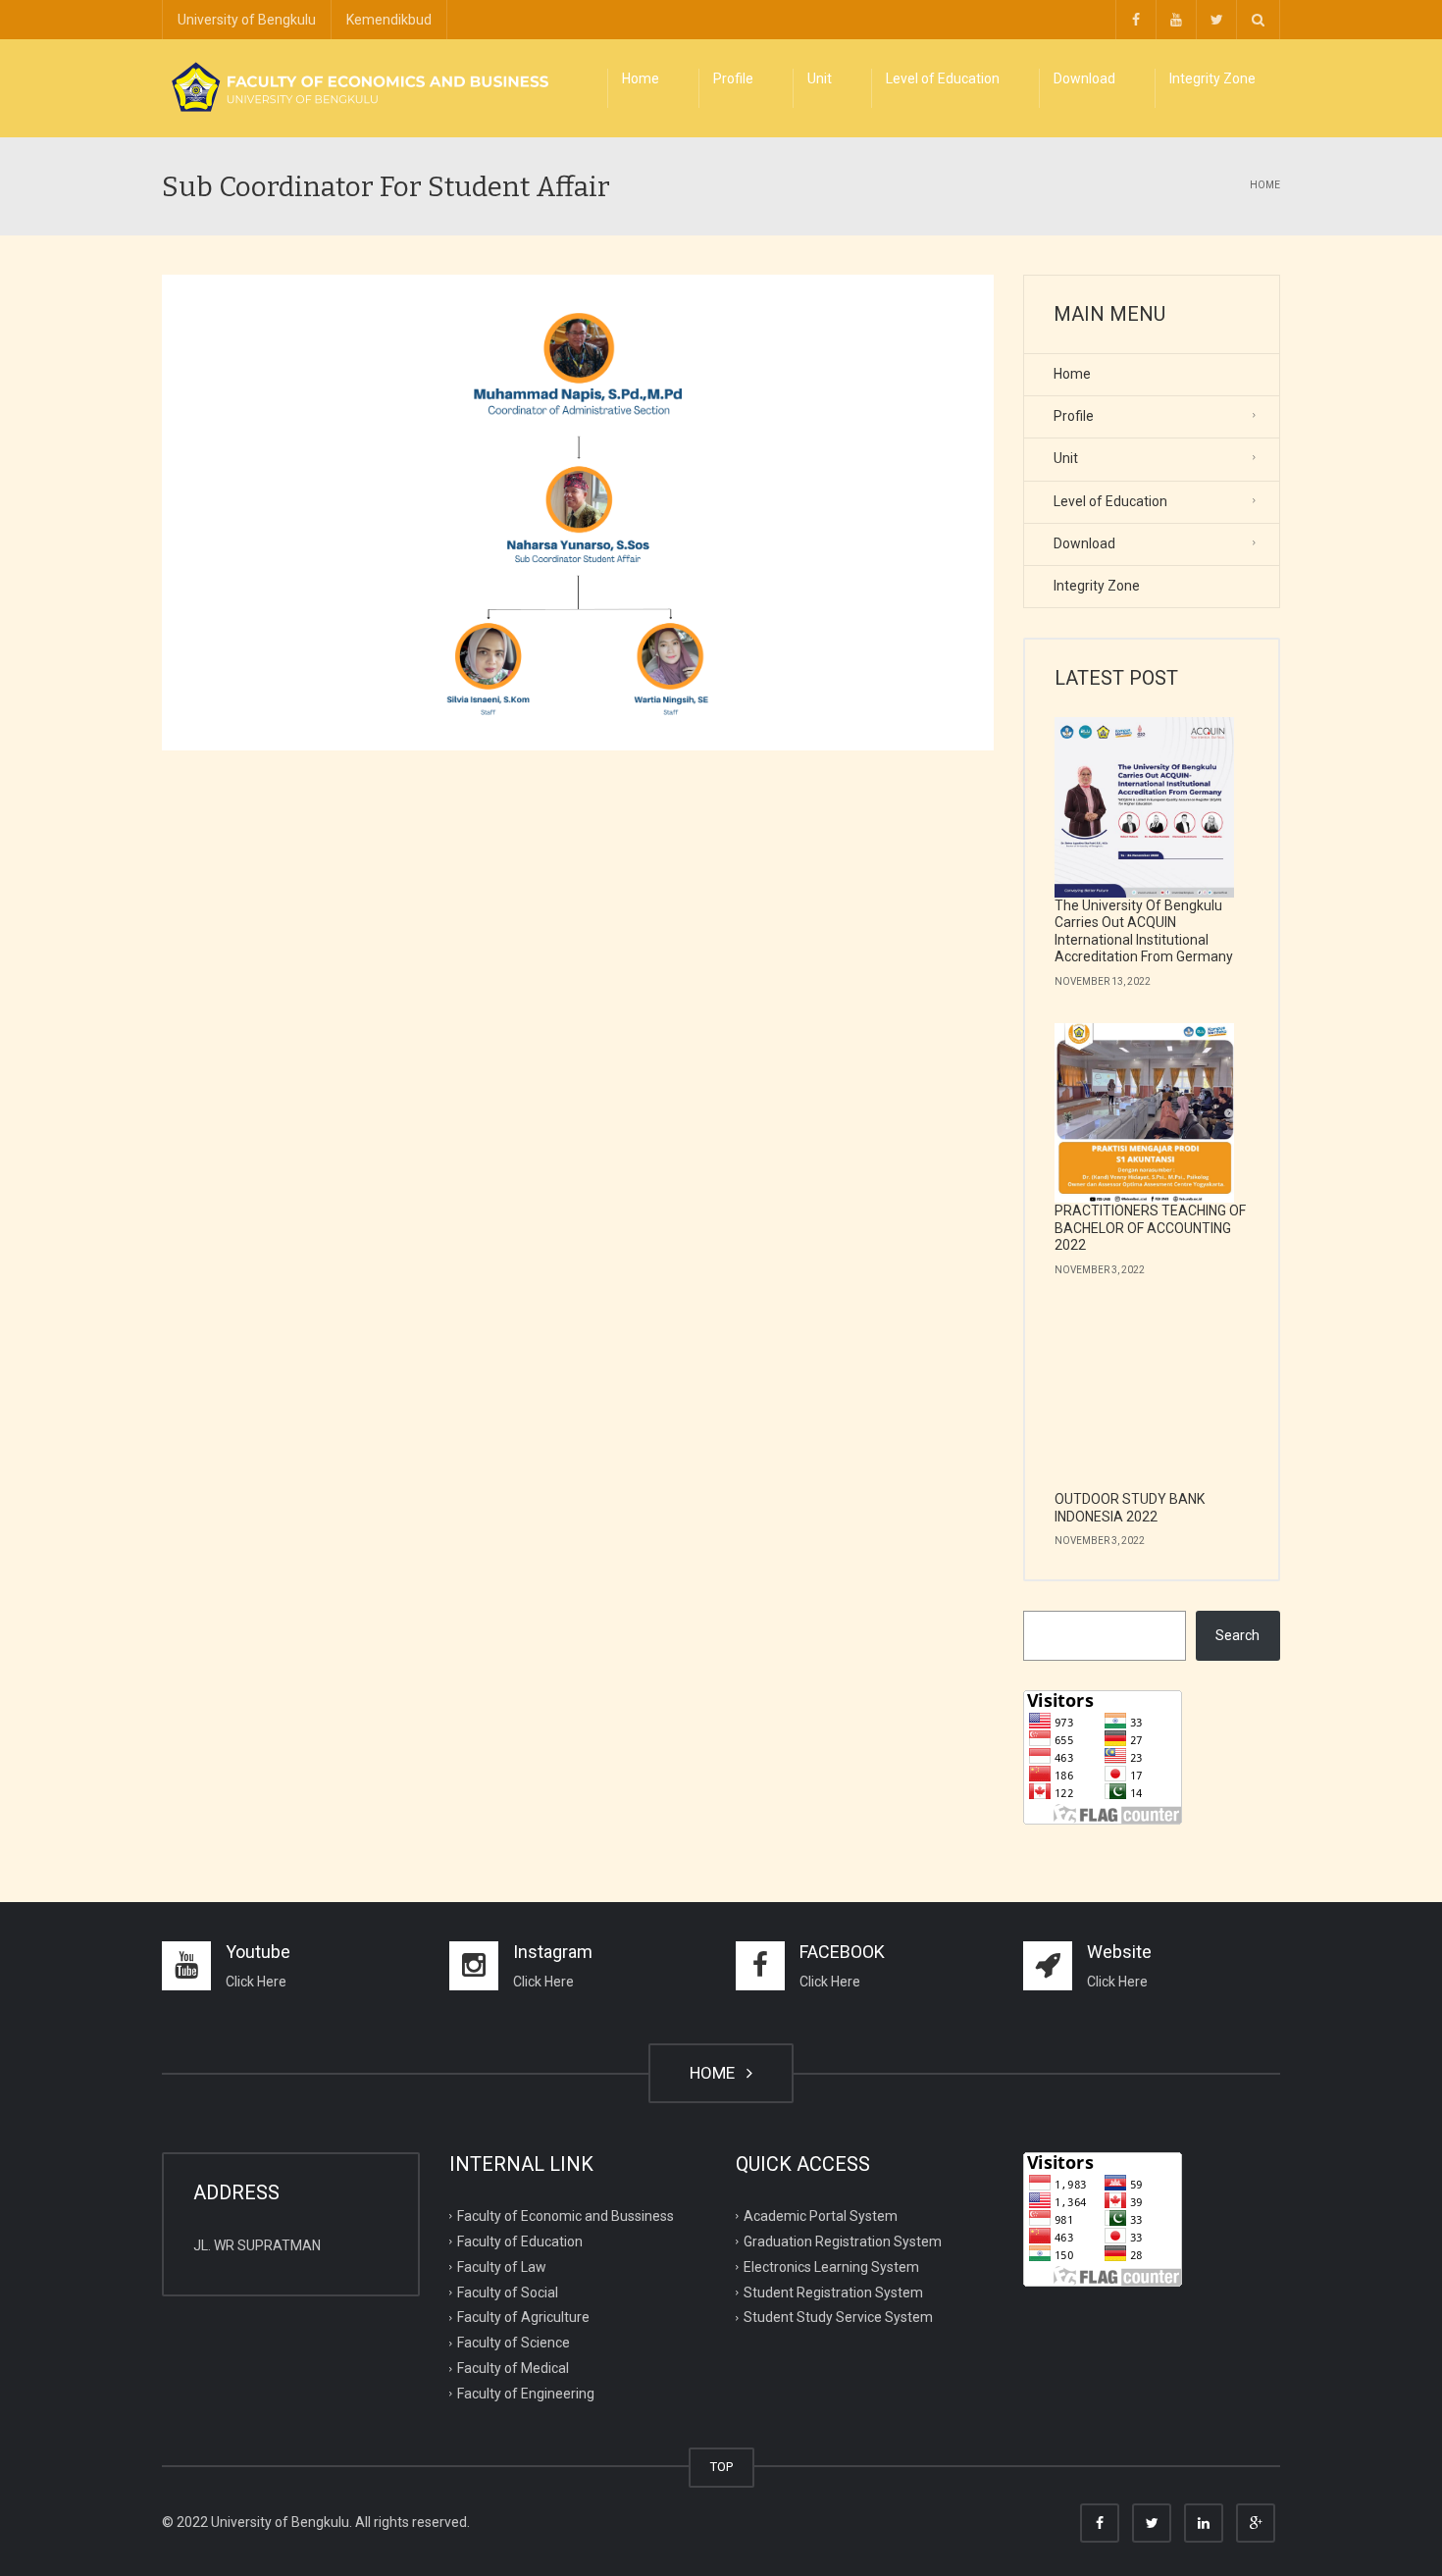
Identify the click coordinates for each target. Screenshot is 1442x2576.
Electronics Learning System (831, 2266)
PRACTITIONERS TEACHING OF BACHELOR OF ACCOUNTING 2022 (1150, 1228)
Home (641, 78)
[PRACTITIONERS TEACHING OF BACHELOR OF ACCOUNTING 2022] (1145, 1113)
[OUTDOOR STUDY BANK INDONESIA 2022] (1145, 1402)
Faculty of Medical (513, 2368)
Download (1084, 78)
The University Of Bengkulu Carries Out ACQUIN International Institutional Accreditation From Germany (1144, 931)
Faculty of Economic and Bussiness (566, 2216)
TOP (721, 2467)
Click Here (256, 1982)
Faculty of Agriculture (523, 2317)
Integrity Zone (1212, 78)
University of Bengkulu (247, 20)
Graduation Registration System (843, 2241)
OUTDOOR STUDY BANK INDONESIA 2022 (1130, 1508)
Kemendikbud (389, 20)
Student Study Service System (838, 2317)
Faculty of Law (502, 2266)
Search (1237, 1635)
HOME (716, 2073)
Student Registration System (833, 2292)
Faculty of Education (520, 2241)
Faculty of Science (514, 2343)
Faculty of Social (508, 2292)
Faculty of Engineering (526, 2394)
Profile (733, 78)
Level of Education (943, 78)
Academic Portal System (821, 2216)
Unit (820, 78)
